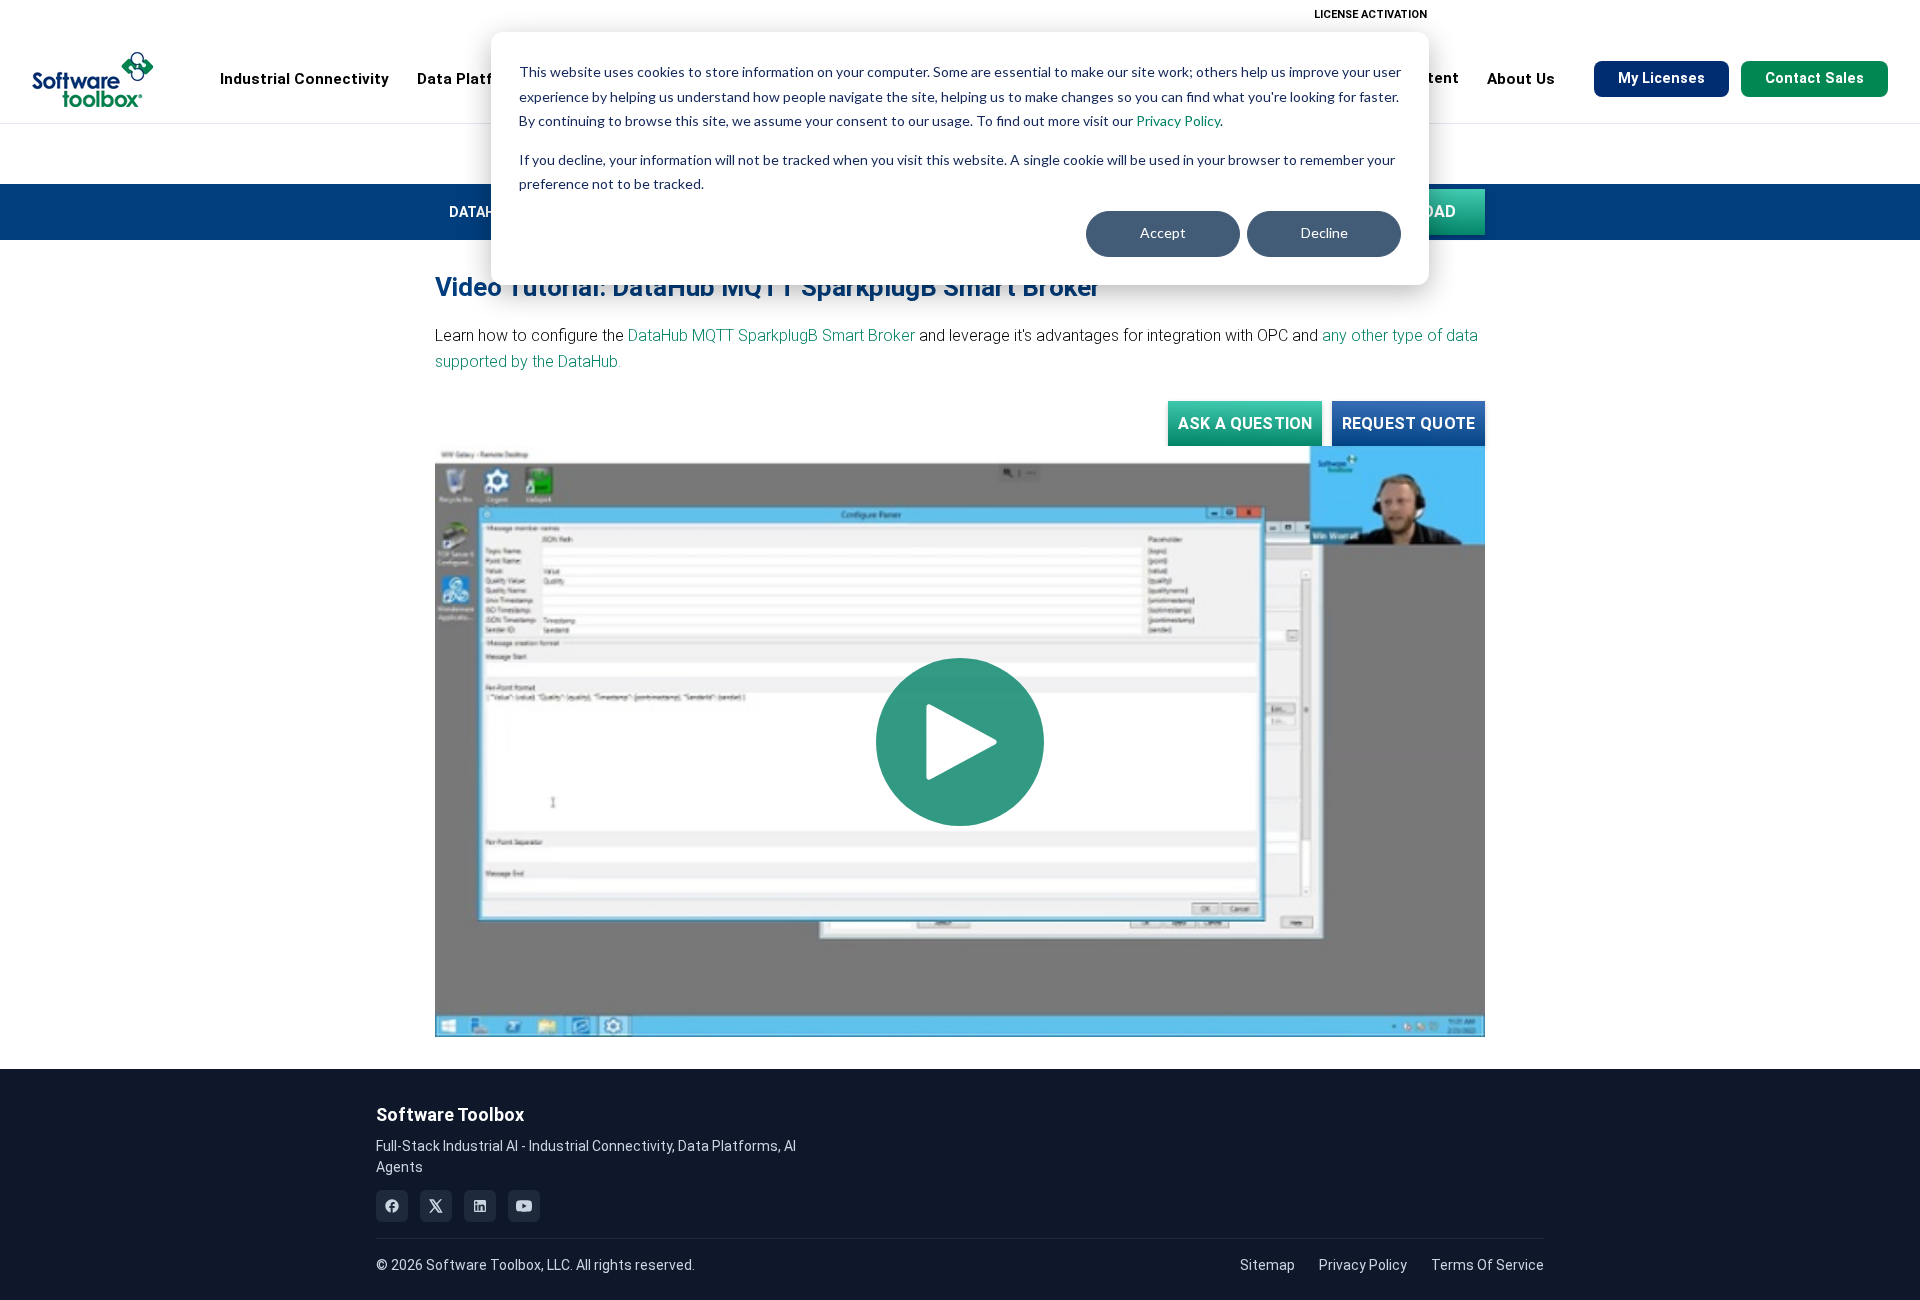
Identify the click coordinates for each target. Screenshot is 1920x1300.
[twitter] (436, 1206)
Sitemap (1267, 1265)
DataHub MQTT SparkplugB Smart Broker (773, 335)
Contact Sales (1814, 78)
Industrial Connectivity (304, 79)
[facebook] (392, 1206)
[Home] (92, 79)
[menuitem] (1451, 15)
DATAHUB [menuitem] (481, 212)
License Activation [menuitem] (1370, 14)
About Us (1521, 79)
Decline (1324, 232)
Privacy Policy (1178, 120)
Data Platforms (474, 79)
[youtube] (524, 1206)
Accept (1163, 232)
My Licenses (1661, 78)
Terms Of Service (1487, 1265)
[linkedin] (480, 1206)
